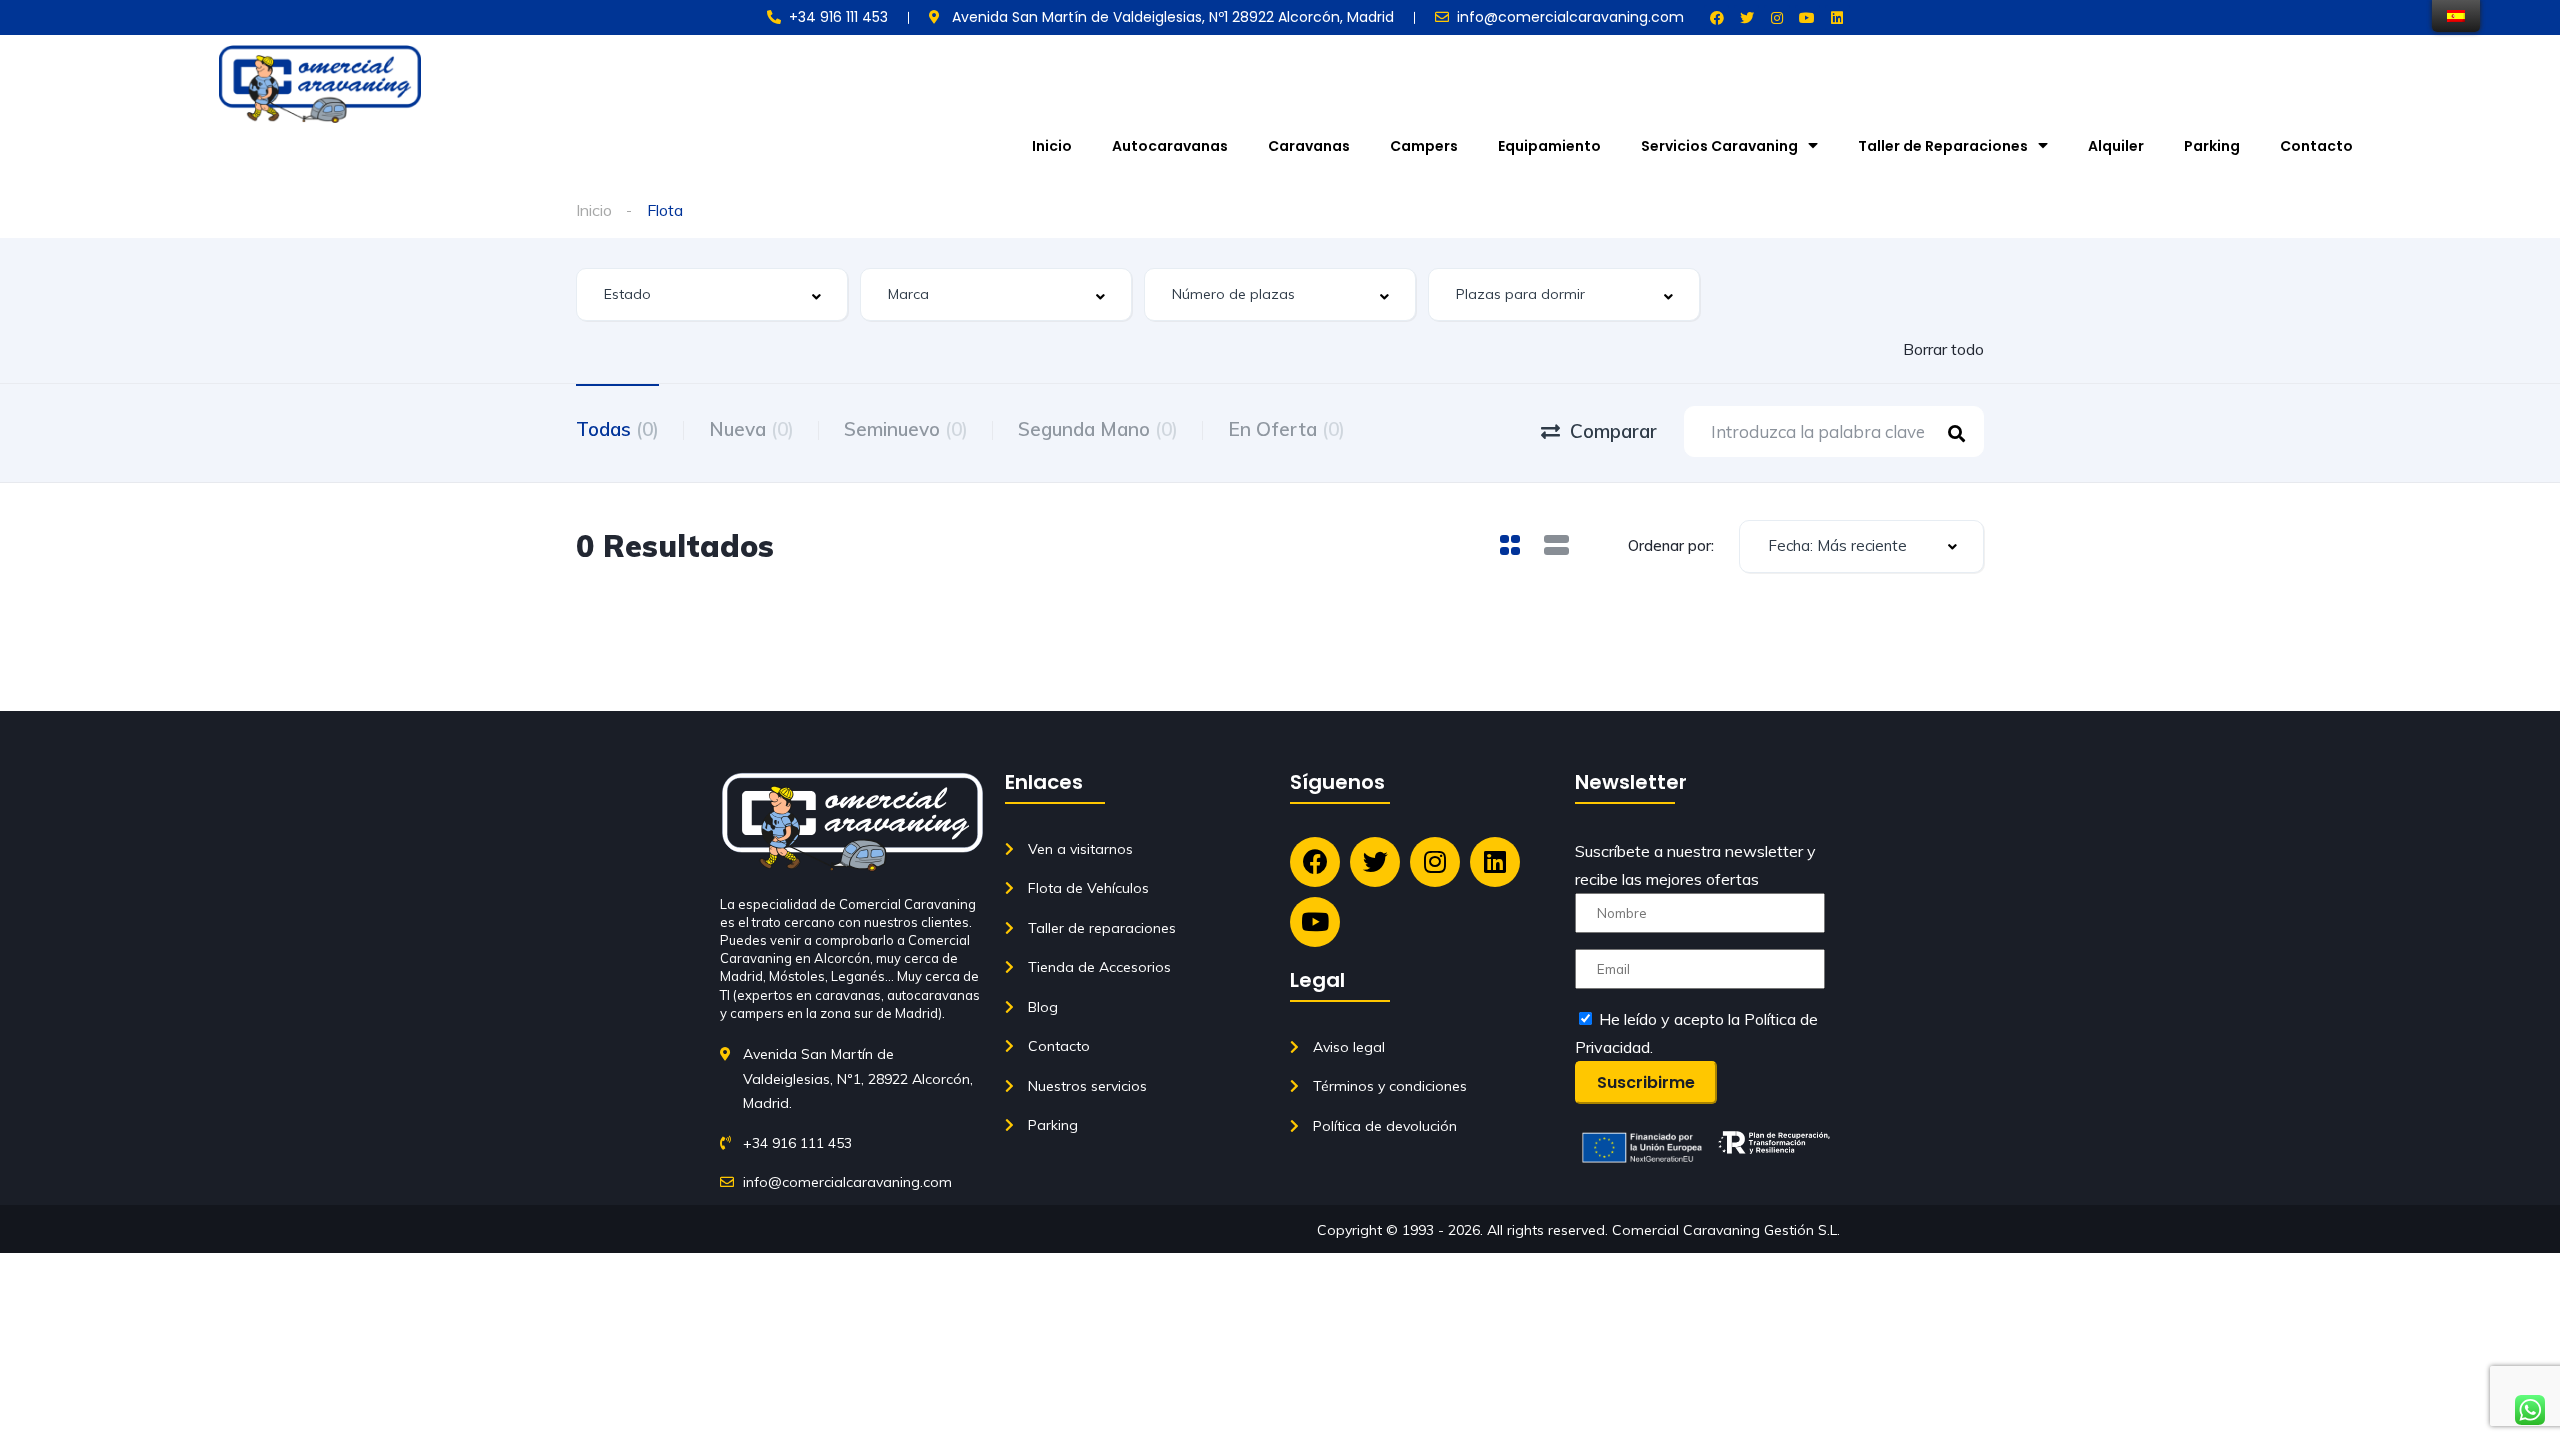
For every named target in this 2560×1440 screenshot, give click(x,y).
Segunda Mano (1098, 429)
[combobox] (712, 294)
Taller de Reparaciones (1943, 146)
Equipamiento (1549, 146)
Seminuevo (906, 429)
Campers (1424, 146)
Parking (2212, 146)
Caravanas (1309, 146)
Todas (617, 429)
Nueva (751, 429)
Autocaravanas (1170, 146)
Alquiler (2116, 146)
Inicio (1052, 146)
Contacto (2316, 146)
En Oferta (1286, 429)
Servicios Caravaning (1719, 146)
